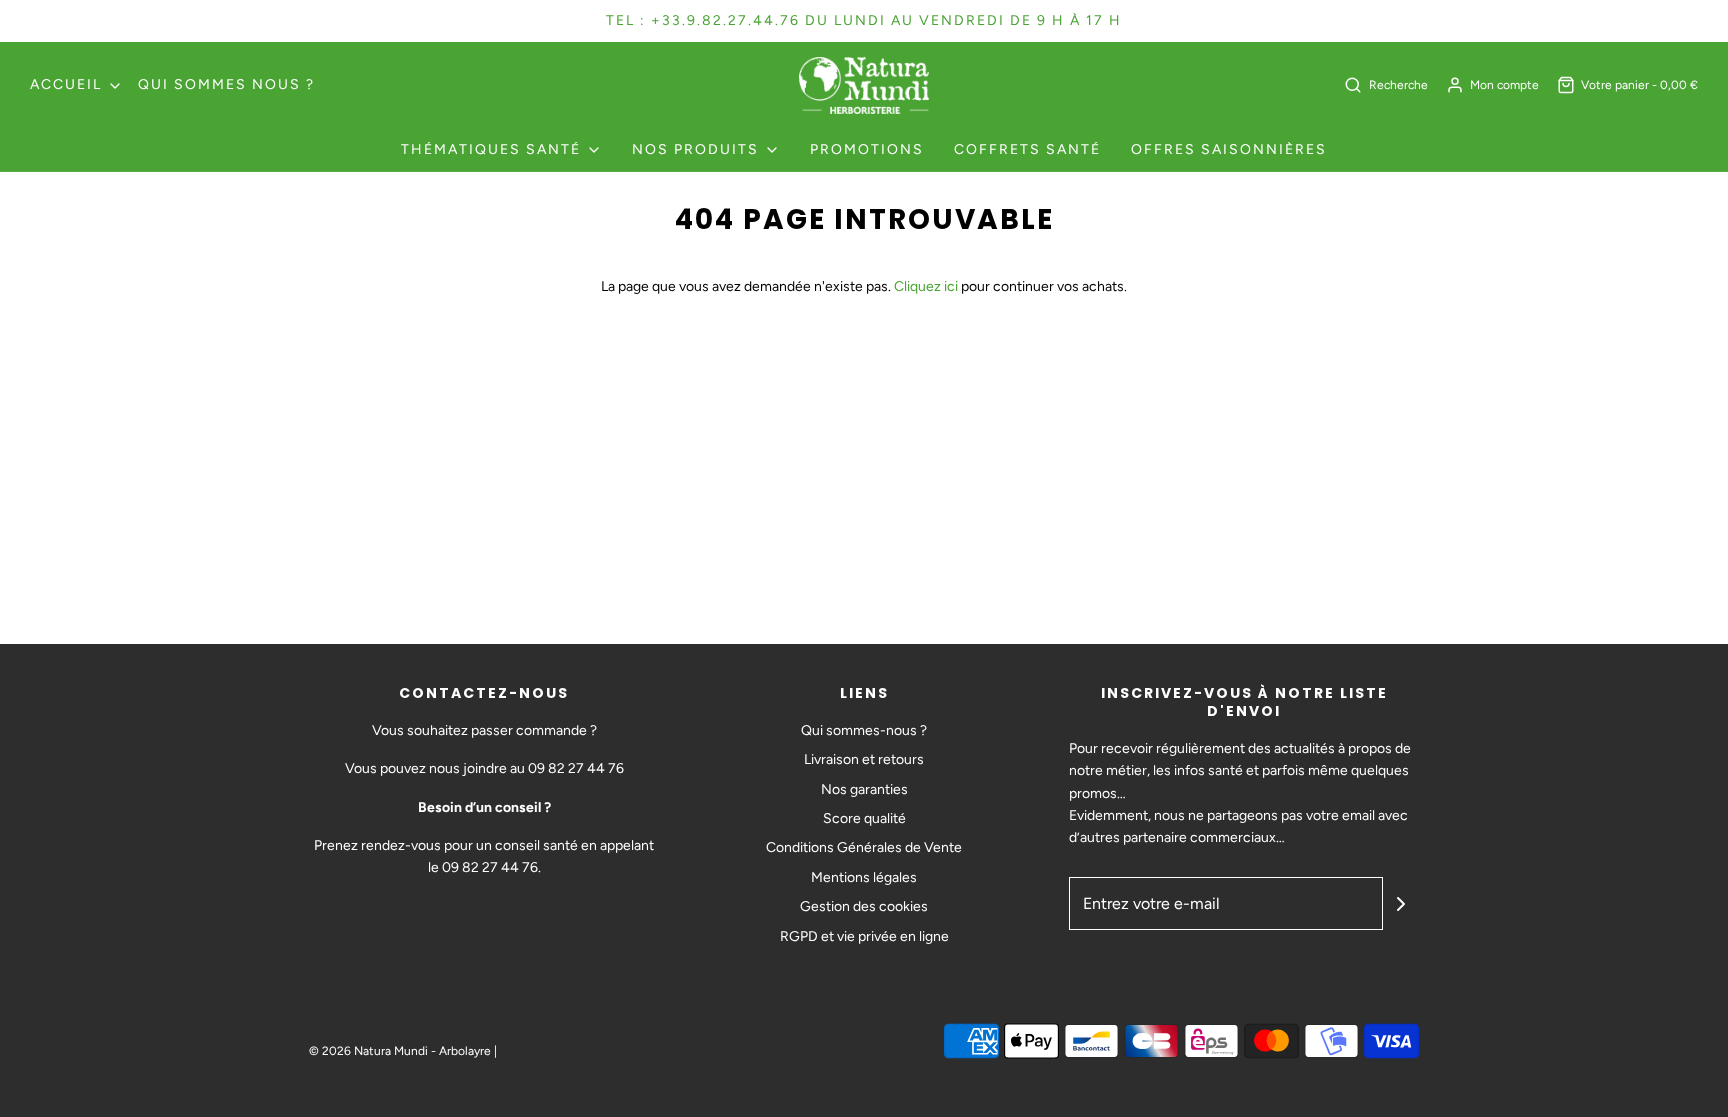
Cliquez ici (926, 286)
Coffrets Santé (1027, 149)
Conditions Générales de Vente (864, 847)
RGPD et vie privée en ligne (864, 936)
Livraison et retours (864, 759)
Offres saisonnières (1229, 149)
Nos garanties (864, 789)
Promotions (867, 149)
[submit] (1401, 904)
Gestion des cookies (864, 906)
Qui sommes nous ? (226, 84)
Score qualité (864, 818)
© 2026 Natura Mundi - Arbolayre (400, 1051)
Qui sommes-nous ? (864, 730)
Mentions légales (864, 877)
